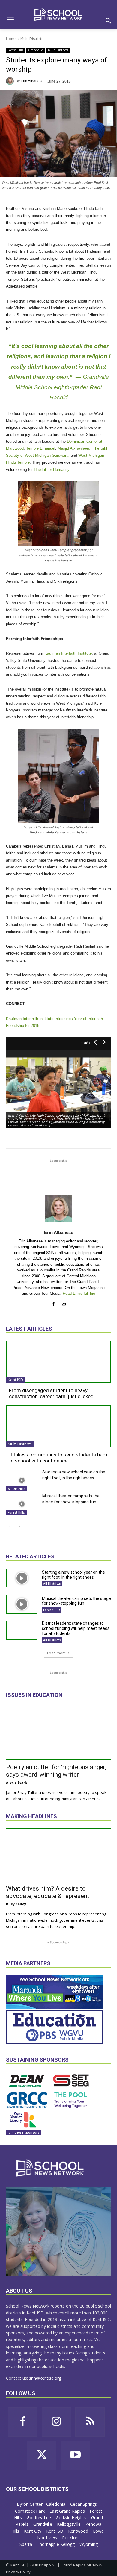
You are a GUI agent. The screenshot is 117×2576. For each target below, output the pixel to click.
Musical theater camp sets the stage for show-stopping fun (76, 1601)
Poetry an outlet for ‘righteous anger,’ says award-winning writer (56, 1771)
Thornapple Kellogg (56, 2544)
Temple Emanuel (41, 448)
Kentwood (79, 2531)
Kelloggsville (69, 2524)
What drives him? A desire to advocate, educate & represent (48, 1892)
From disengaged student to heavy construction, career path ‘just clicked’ (52, 1393)
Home (11, 39)
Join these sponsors (24, 2132)
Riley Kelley (16, 1904)
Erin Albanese (32, 81)
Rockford (72, 2538)
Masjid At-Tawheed (74, 448)
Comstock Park (30, 2511)
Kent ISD (15, 1380)
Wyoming (89, 2544)
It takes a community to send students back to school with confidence (58, 1458)
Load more (57, 1653)
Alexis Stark (16, 1782)
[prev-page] (10, 1526)
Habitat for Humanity (52, 469)
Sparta (26, 2544)
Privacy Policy (18, 2572)
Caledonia (56, 2504)
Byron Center (30, 2504)
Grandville (36, 50)
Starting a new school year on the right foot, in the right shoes (73, 1575)
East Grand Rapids (68, 2511)
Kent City (33, 2531)
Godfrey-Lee (39, 2518)
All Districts (17, 1489)
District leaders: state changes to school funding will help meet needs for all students (76, 1628)
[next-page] (19, 1526)
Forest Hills (15, 50)
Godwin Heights (72, 2518)
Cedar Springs (84, 2504)
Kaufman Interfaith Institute (68, 653)
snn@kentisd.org (45, 2378)
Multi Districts (32, 39)
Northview (48, 2538)
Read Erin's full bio (79, 1293)
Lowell (99, 2531)
